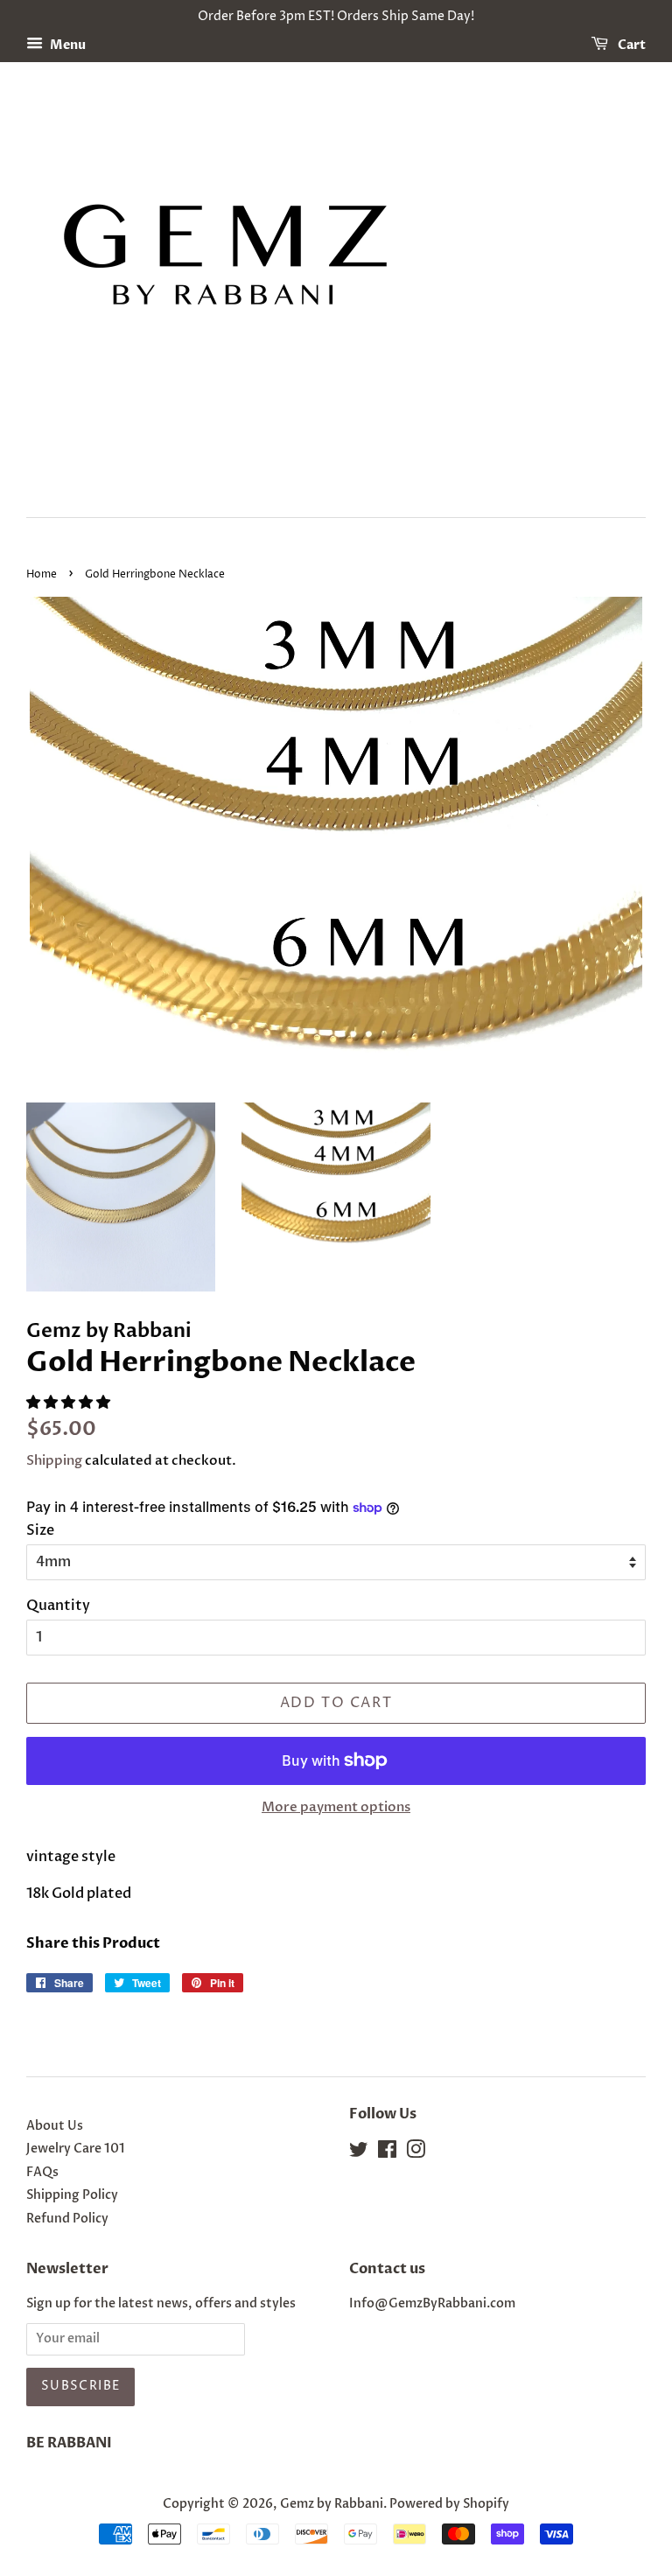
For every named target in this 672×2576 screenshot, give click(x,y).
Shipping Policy (72, 2195)
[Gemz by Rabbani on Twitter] (359, 2153)
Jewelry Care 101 (76, 2149)
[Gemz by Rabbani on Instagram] (416, 2153)
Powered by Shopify (449, 2504)
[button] (70, 1403)
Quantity (58, 1606)
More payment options (336, 1807)
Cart (630, 45)
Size (40, 1530)
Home (42, 574)
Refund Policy (67, 2219)
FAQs (42, 2173)
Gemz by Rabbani (332, 2504)
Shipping (54, 1460)
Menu (66, 45)
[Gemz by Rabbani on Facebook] (387, 2153)
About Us (55, 2126)
